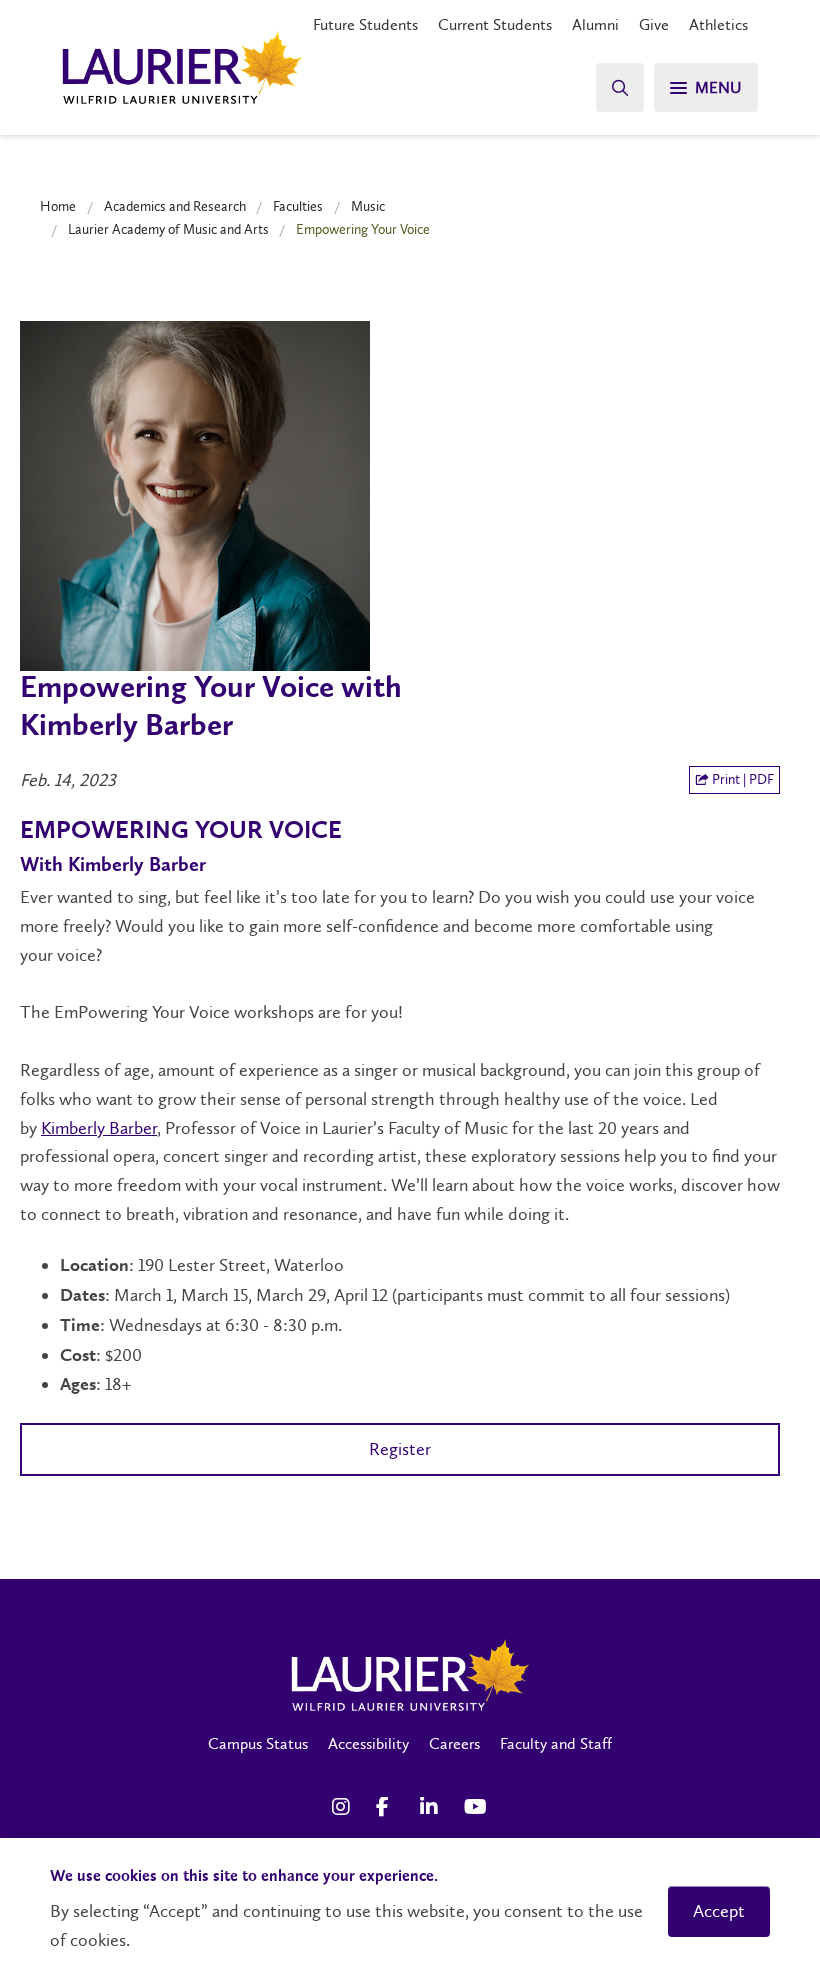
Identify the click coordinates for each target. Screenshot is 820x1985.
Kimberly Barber (99, 1128)
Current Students (495, 24)
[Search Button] (620, 87)
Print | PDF (741, 779)
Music (368, 206)
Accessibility (368, 1743)
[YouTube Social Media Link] (476, 1807)
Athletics (718, 24)
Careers (454, 1743)
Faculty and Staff (556, 1743)
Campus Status (258, 1743)
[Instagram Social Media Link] (344, 1807)
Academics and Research (175, 206)
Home (58, 206)
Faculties (298, 206)
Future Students (365, 24)
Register (400, 1449)
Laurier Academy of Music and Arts (168, 229)
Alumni (595, 24)
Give (654, 24)
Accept (719, 1911)
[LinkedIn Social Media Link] (432, 1807)
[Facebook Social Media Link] (388, 1807)
